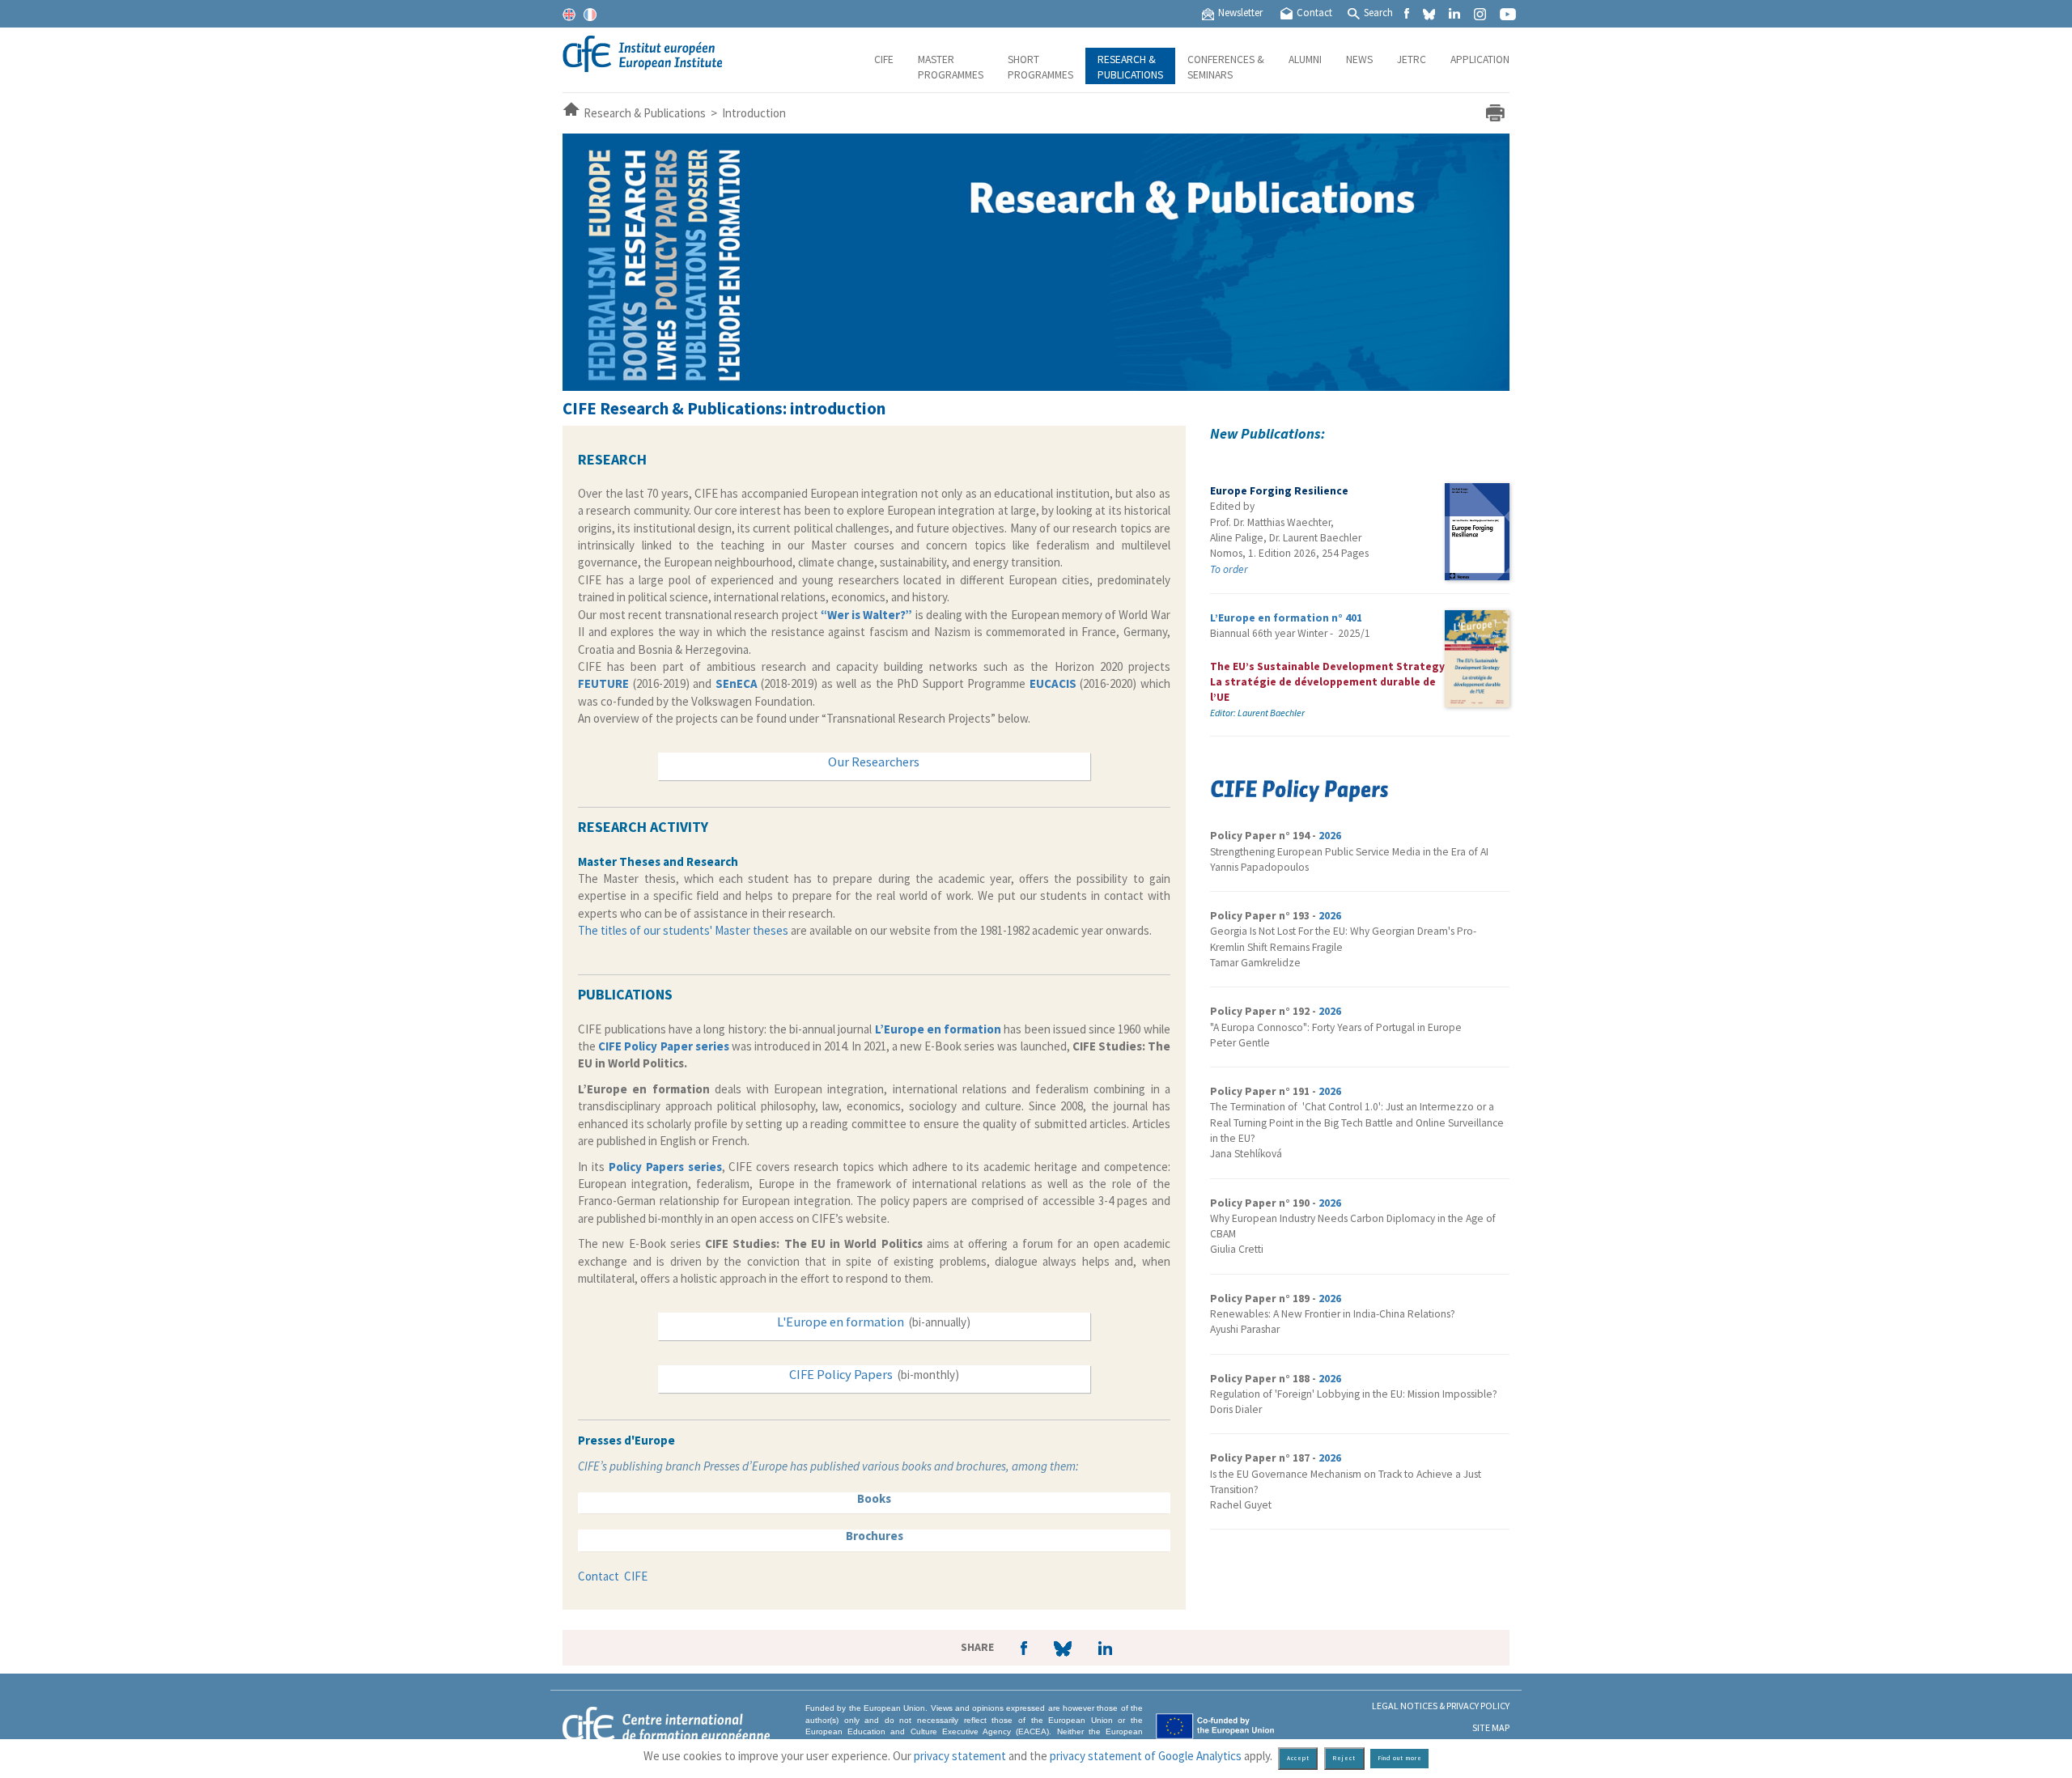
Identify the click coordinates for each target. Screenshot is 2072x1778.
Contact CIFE (613, 1576)
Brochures (875, 1536)
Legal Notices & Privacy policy (1441, 1706)
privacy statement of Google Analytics (1146, 1756)
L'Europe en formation (841, 1322)
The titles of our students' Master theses (683, 930)
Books (874, 1498)
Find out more (1400, 1758)
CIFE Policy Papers (841, 1375)
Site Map (1491, 1727)
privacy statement (960, 1756)
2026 (1330, 836)
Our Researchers (874, 762)
